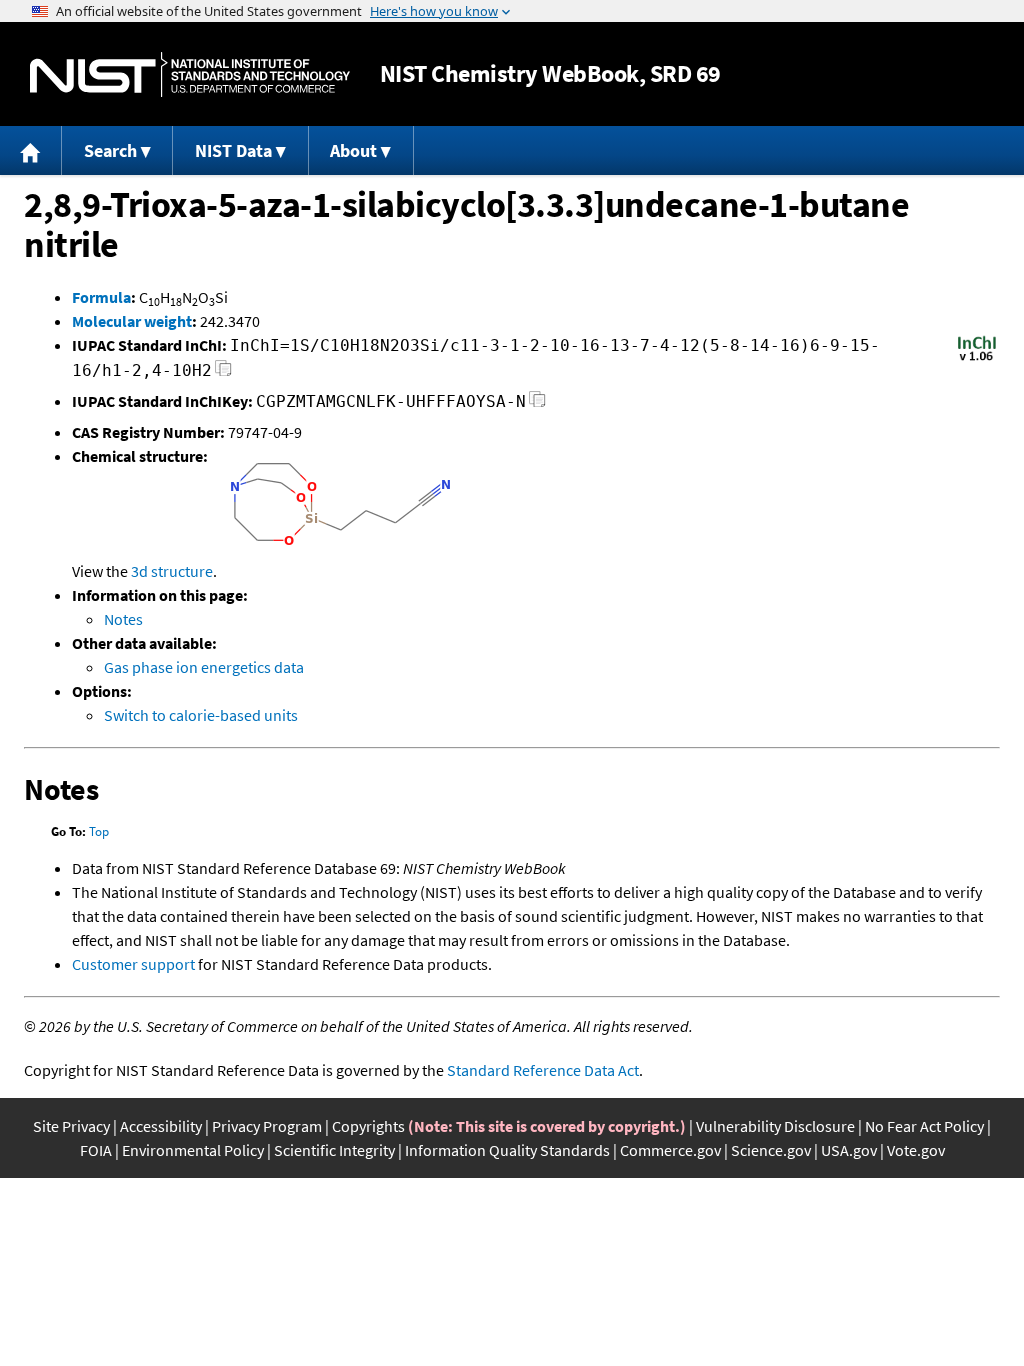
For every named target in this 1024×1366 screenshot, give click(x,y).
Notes (123, 619)
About (353, 150)
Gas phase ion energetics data (204, 667)
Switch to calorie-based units (201, 715)
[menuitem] (31, 150)
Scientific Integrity (334, 1150)
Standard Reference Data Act (543, 1070)
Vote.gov (916, 1150)
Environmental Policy (193, 1150)
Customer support (133, 964)
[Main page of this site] (31, 150)
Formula (101, 297)
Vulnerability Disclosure (775, 1126)
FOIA (96, 1150)
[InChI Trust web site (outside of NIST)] (977, 359)
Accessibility (161, 1126)
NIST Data (233, 150)
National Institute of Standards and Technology (190, 74)
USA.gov (849, 1150)
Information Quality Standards (507, 1150)
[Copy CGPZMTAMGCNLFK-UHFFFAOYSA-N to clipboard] (537, 404)
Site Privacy (71, 1126)
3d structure (172, 571)
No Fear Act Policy (924, 1126)
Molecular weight (132, 321)
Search (110, 150)
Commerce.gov (670, 1150)
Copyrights (368, 1126)
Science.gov (771, 1150)
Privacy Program (267, 1126)
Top (99, 831)
